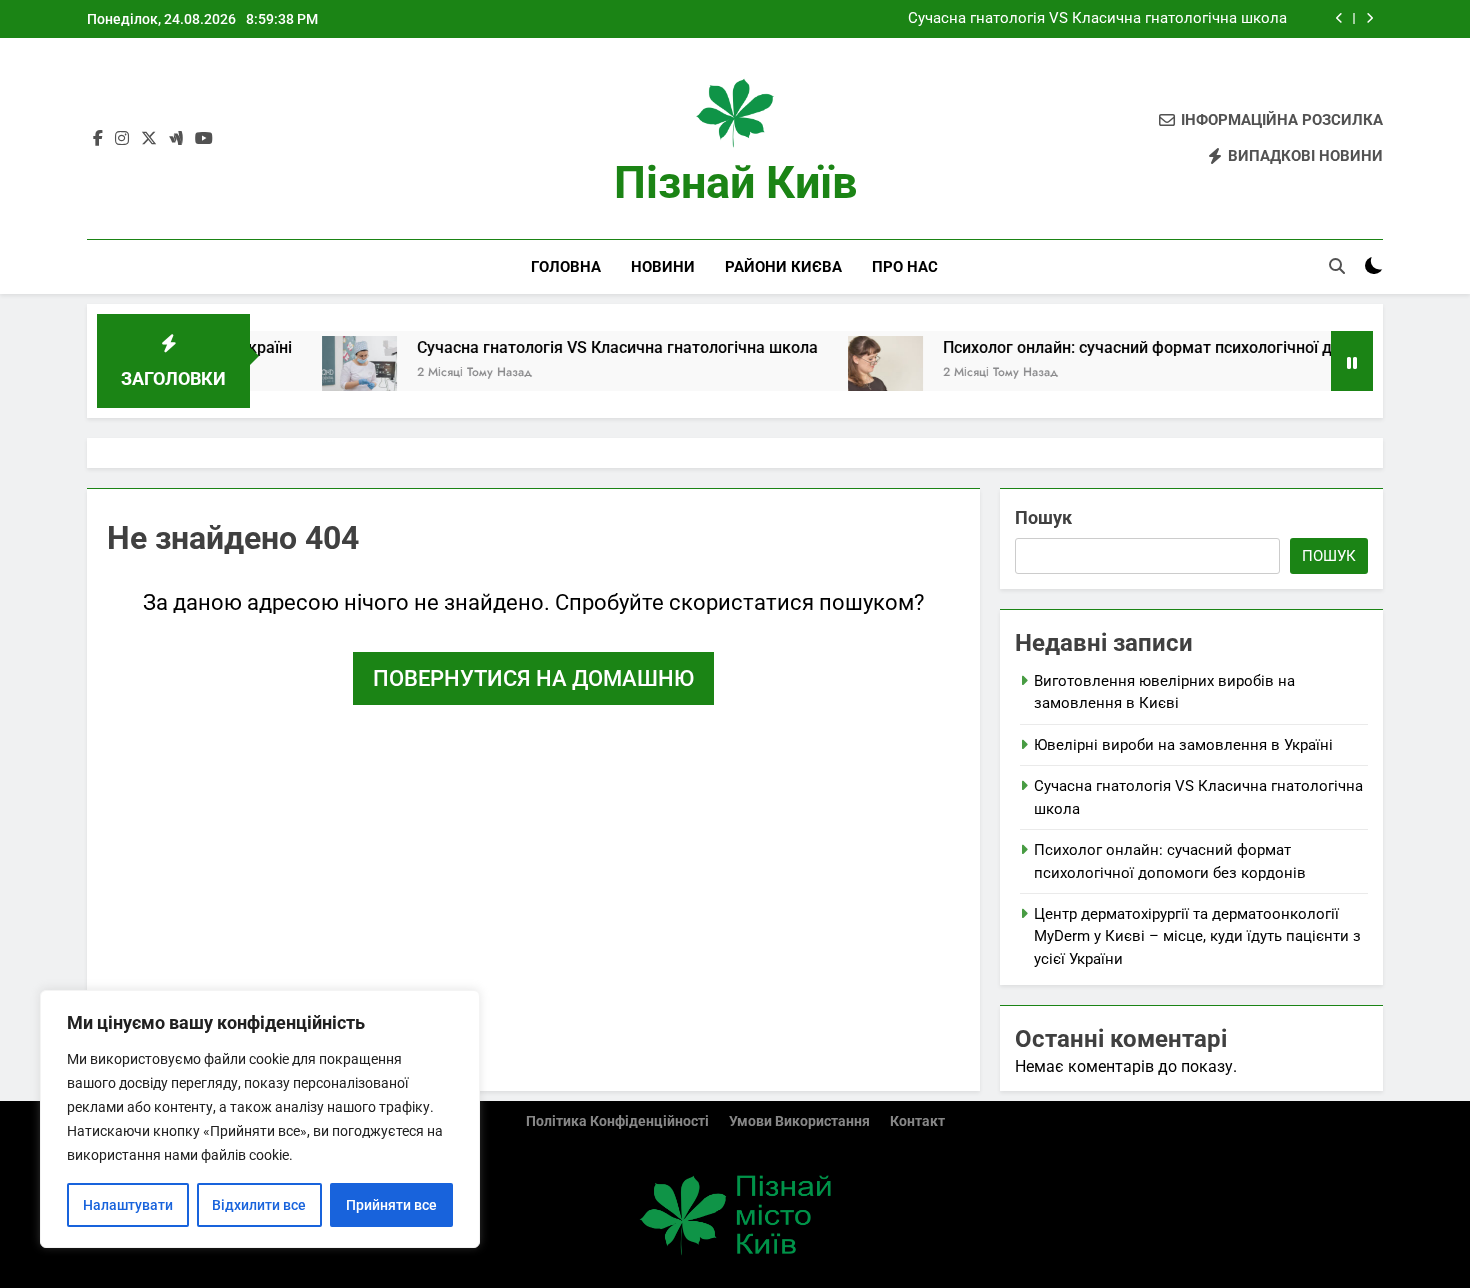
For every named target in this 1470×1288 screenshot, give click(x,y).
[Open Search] (1337, 266)
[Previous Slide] (1339, 18)
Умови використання (799, 1121)
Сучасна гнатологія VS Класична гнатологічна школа (1097, 19)
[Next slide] (1369, 18)
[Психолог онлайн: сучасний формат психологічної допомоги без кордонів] (851, 373)
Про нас (905, 267)
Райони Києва (783, 267)
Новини (663, 267)
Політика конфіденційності (617, 1121)
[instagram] (122, 139)
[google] (176, 139)
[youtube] (204, 139)
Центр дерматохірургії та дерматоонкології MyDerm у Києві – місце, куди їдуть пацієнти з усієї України (1197, 936)
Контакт (917, 1121)
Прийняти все (391, 1205)
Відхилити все (259, 1205)
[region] (260, 1119)
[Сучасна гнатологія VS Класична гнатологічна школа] (325, 373)
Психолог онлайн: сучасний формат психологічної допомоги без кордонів (1186, 347)
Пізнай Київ (735, 182)
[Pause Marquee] (1352, 361)
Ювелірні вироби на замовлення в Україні (1183, 745)
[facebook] (98, 139)
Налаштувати (128, 1205)
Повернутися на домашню (533, 678)
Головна (566, 267)
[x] (149, 139)
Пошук (1043, 517)
